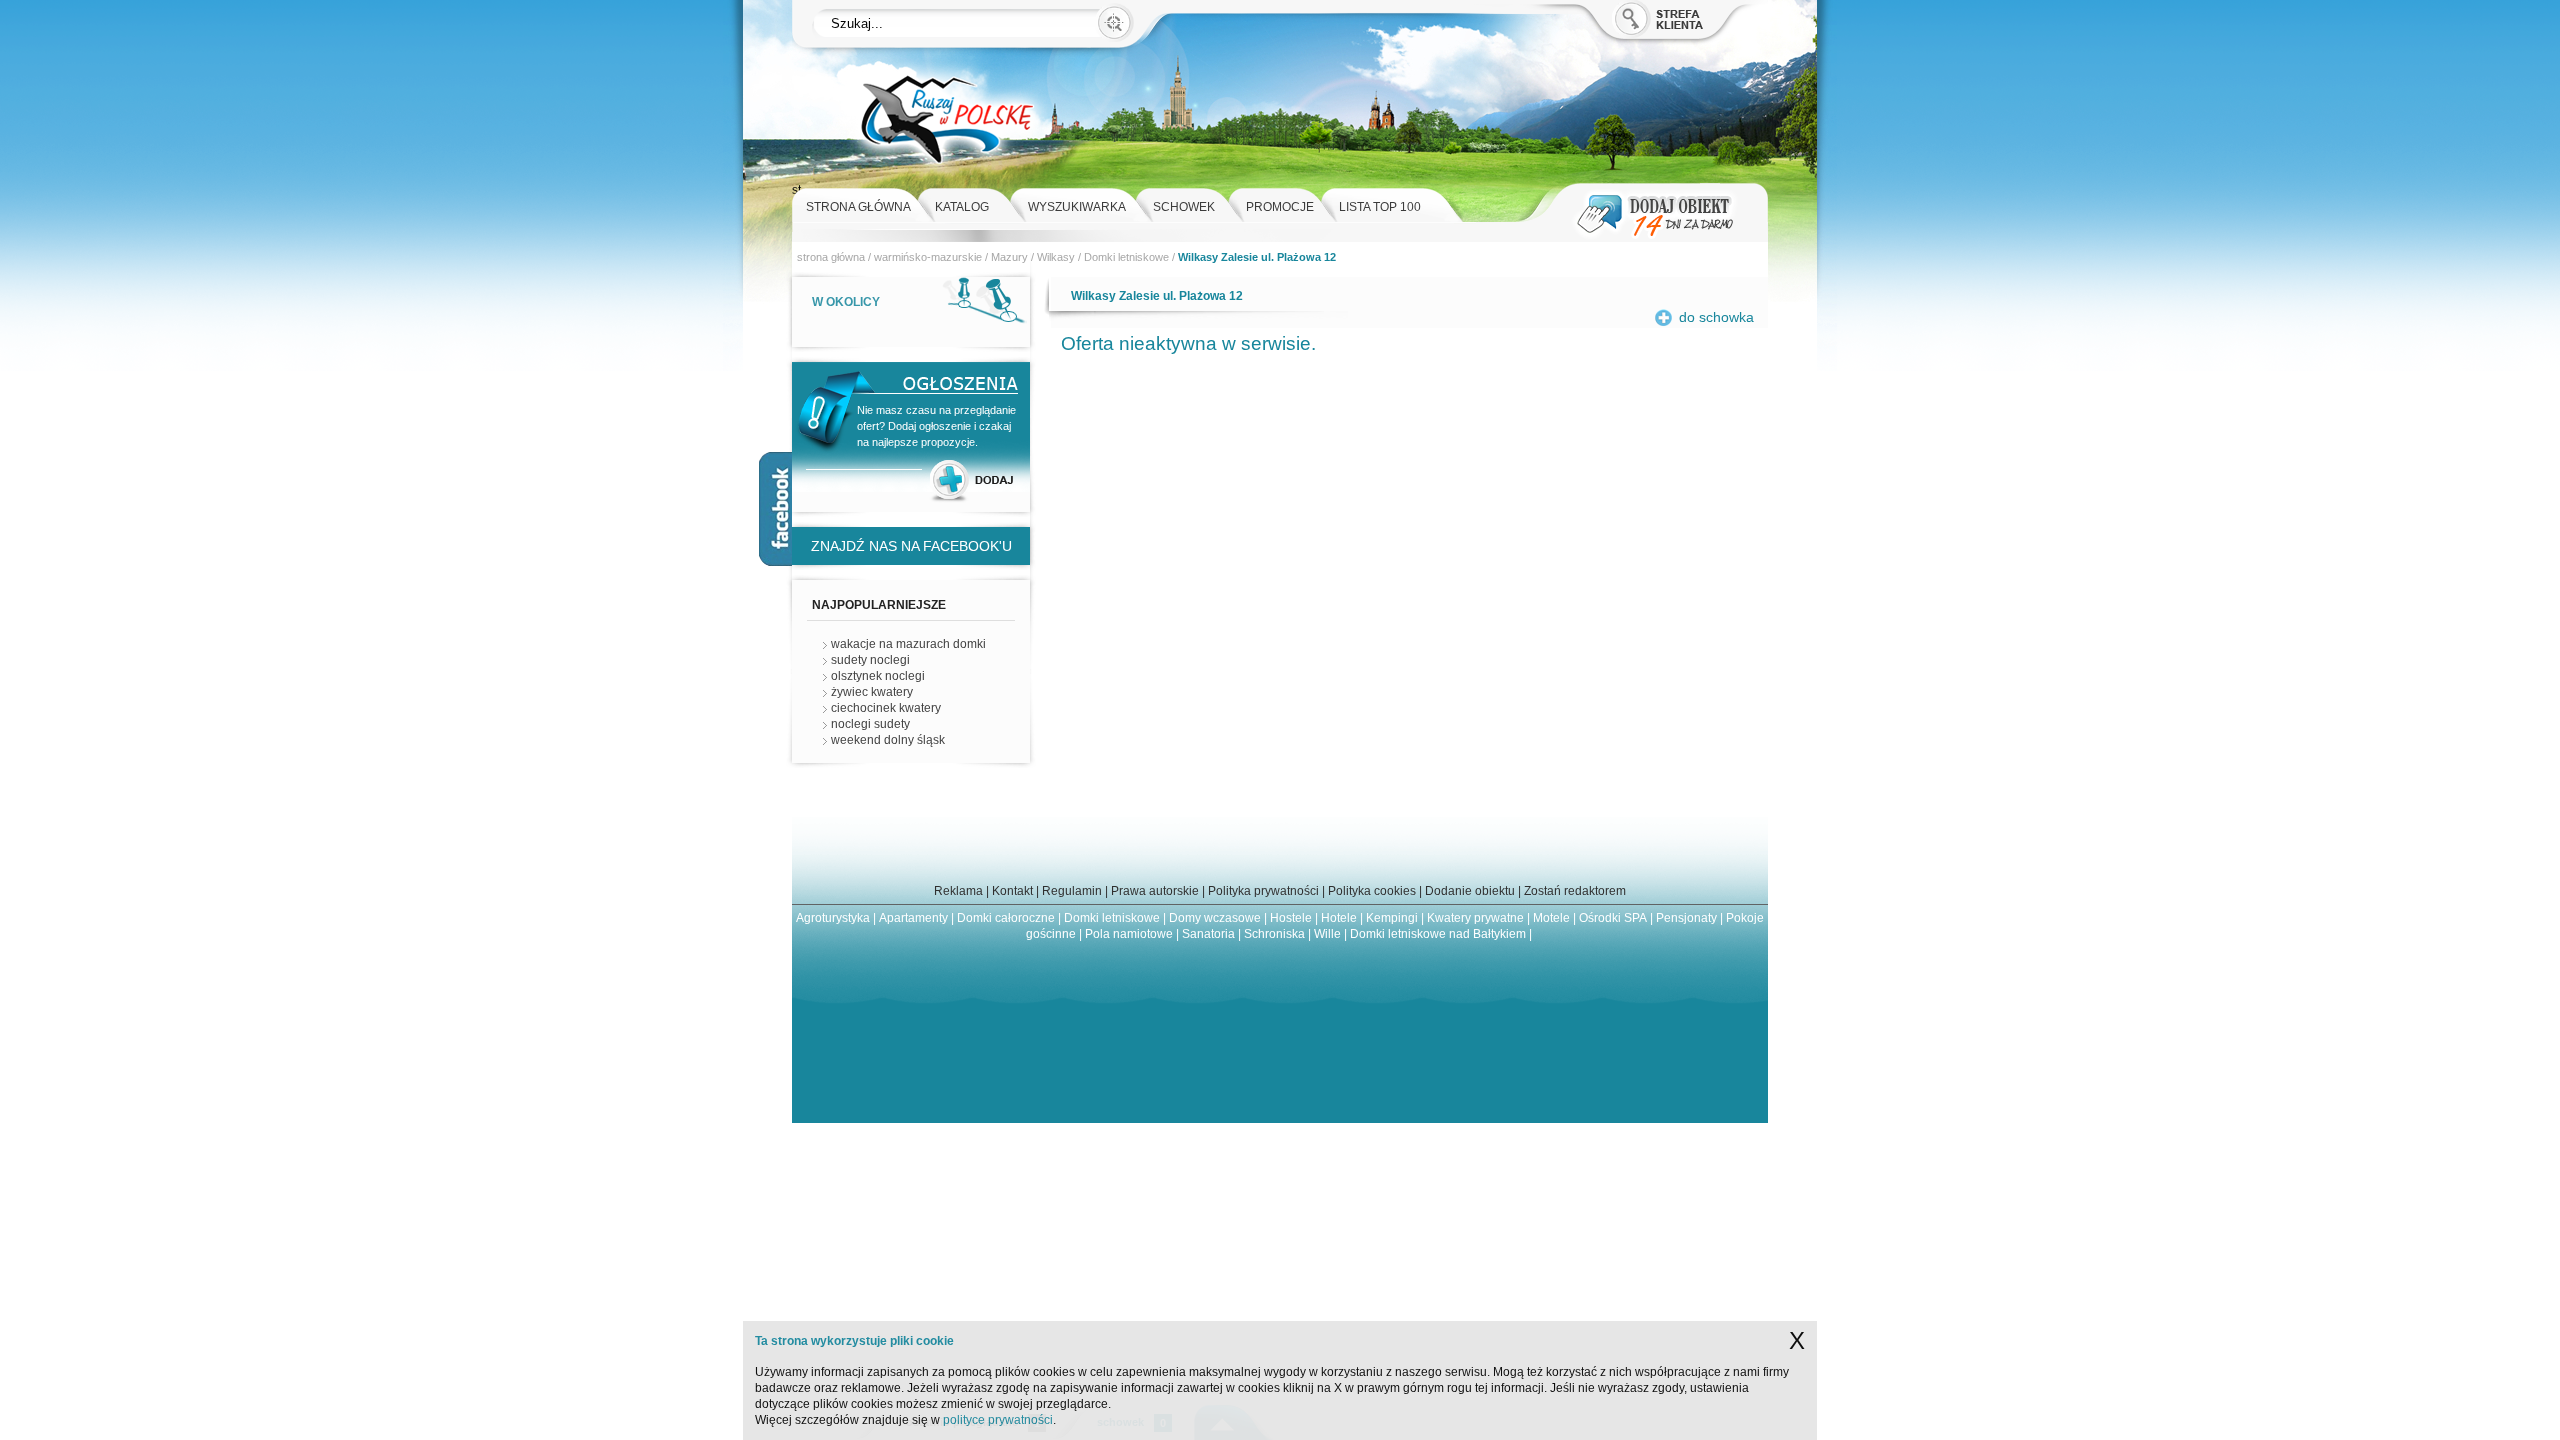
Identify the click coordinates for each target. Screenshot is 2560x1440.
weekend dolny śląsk (888, 740)
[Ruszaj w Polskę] (946, 178)
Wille (1327, 934)
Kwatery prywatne (1475, 918)
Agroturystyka (833, 918)
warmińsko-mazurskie (928, 257)
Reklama (958, 891)
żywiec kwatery (872, 692)
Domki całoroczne (1006, 918)
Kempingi (1392, 918)
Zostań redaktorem (1575, 891)
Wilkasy (1056, 257)
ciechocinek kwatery (886, 708)
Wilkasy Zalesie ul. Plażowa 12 (1257, 257)
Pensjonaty (1686, 918)
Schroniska (1274, 934)
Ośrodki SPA (1613, 918)
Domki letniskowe (1126, 257)
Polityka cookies (1372, 891)
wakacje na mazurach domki (908, 644)
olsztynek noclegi (878, 676)
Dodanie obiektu (1470, 891)
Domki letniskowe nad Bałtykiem (1438, 934)
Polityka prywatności (1263, 891)
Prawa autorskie (1155, 891)
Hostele (1291, 918)
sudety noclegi (870, 660)
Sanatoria (1208, 934)
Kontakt (1012, 891)
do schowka (1716, 317)
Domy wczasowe (1215, 918)
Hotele (1339, 918)
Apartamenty (913, 918)
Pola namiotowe (1129, 934)
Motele (1551, 918)
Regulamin (1072, 891)
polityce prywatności (998, 1420)
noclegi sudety (870, 724)
